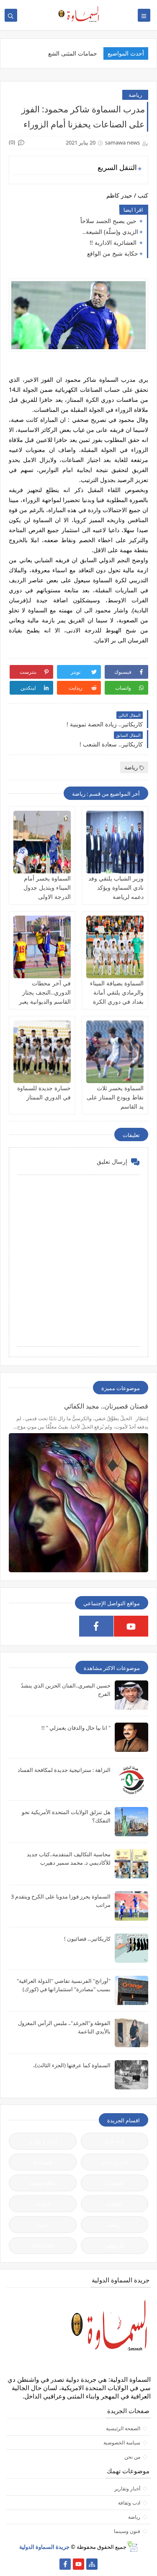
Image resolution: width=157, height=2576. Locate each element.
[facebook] (96, 1626)
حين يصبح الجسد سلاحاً (109, 221)
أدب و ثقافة (114, 2162)
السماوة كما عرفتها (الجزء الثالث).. (72, 2065)
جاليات (114, 2204)
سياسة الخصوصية (122, 2443)
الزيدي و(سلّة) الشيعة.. (110, 232)
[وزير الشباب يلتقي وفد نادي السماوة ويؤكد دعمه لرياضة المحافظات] (115, 842)
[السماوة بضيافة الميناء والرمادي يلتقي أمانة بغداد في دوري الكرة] (115, 947)
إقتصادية (43, 2162)
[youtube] (131, 1626)
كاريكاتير (114, 2246)
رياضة (135, 95)
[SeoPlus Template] (132, 2547)
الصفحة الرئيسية (123, 2428)
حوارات (42, 2204)
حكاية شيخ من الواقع (113, 253)
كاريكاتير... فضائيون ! (87, 1939)
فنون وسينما (127, 2531)
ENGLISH (43, 2246)
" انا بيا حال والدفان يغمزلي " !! (76, 1728)
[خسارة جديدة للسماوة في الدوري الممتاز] (42, 1052)
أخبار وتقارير (127, 2488)
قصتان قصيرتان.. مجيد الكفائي (106, 1406)
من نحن (132, 2457)
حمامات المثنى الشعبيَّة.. (68, 53)
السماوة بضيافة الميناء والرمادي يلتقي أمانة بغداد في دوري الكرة (117, 992)
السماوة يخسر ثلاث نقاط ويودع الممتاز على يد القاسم (115, 1097)
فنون (42, 2225)
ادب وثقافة (129, 2503)
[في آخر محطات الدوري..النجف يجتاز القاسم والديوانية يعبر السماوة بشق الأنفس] (42, 947)
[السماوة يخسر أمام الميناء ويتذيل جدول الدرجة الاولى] (42, 842)
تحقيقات (114, 2183)
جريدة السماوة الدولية (44, 2547)
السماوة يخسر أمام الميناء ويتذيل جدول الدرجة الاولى (47, 887)
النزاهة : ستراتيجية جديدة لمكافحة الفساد (64, 1770)
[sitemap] (92, 2564)
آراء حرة (115, 2141)
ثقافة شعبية (42, 2183)
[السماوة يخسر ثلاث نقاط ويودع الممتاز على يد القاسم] (115, 1052)
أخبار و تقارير (43, 2141)
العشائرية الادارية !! (114, 242)
